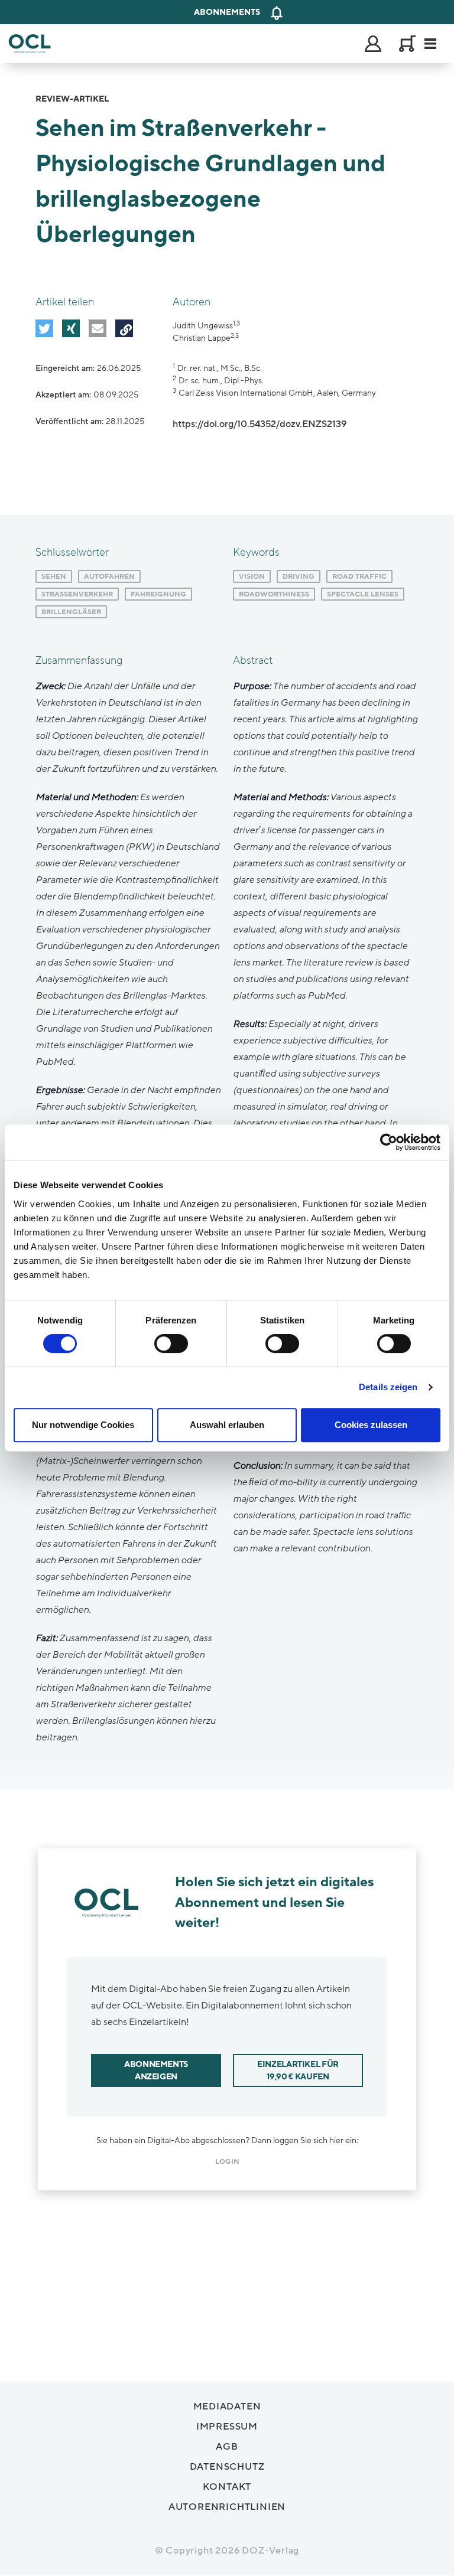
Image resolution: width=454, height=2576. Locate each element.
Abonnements (227, 12)
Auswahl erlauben (227, 1425)
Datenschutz (227, 2467)
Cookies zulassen (371, 1425)
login (227, 2161)
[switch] (171, 1344)
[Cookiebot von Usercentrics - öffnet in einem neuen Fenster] (389, 1142)
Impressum (227, 2427)
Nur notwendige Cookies (83, 1425)
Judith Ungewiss (203, 326)
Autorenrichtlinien (227, 2507)
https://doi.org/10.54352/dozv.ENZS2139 (260, 424)
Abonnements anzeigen (156, 2070)
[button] (44, 328)
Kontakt (227, 2487)
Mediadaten (227, 2407)
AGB (227, 2447)
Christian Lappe (202, 338)
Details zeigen (388, 1387)
